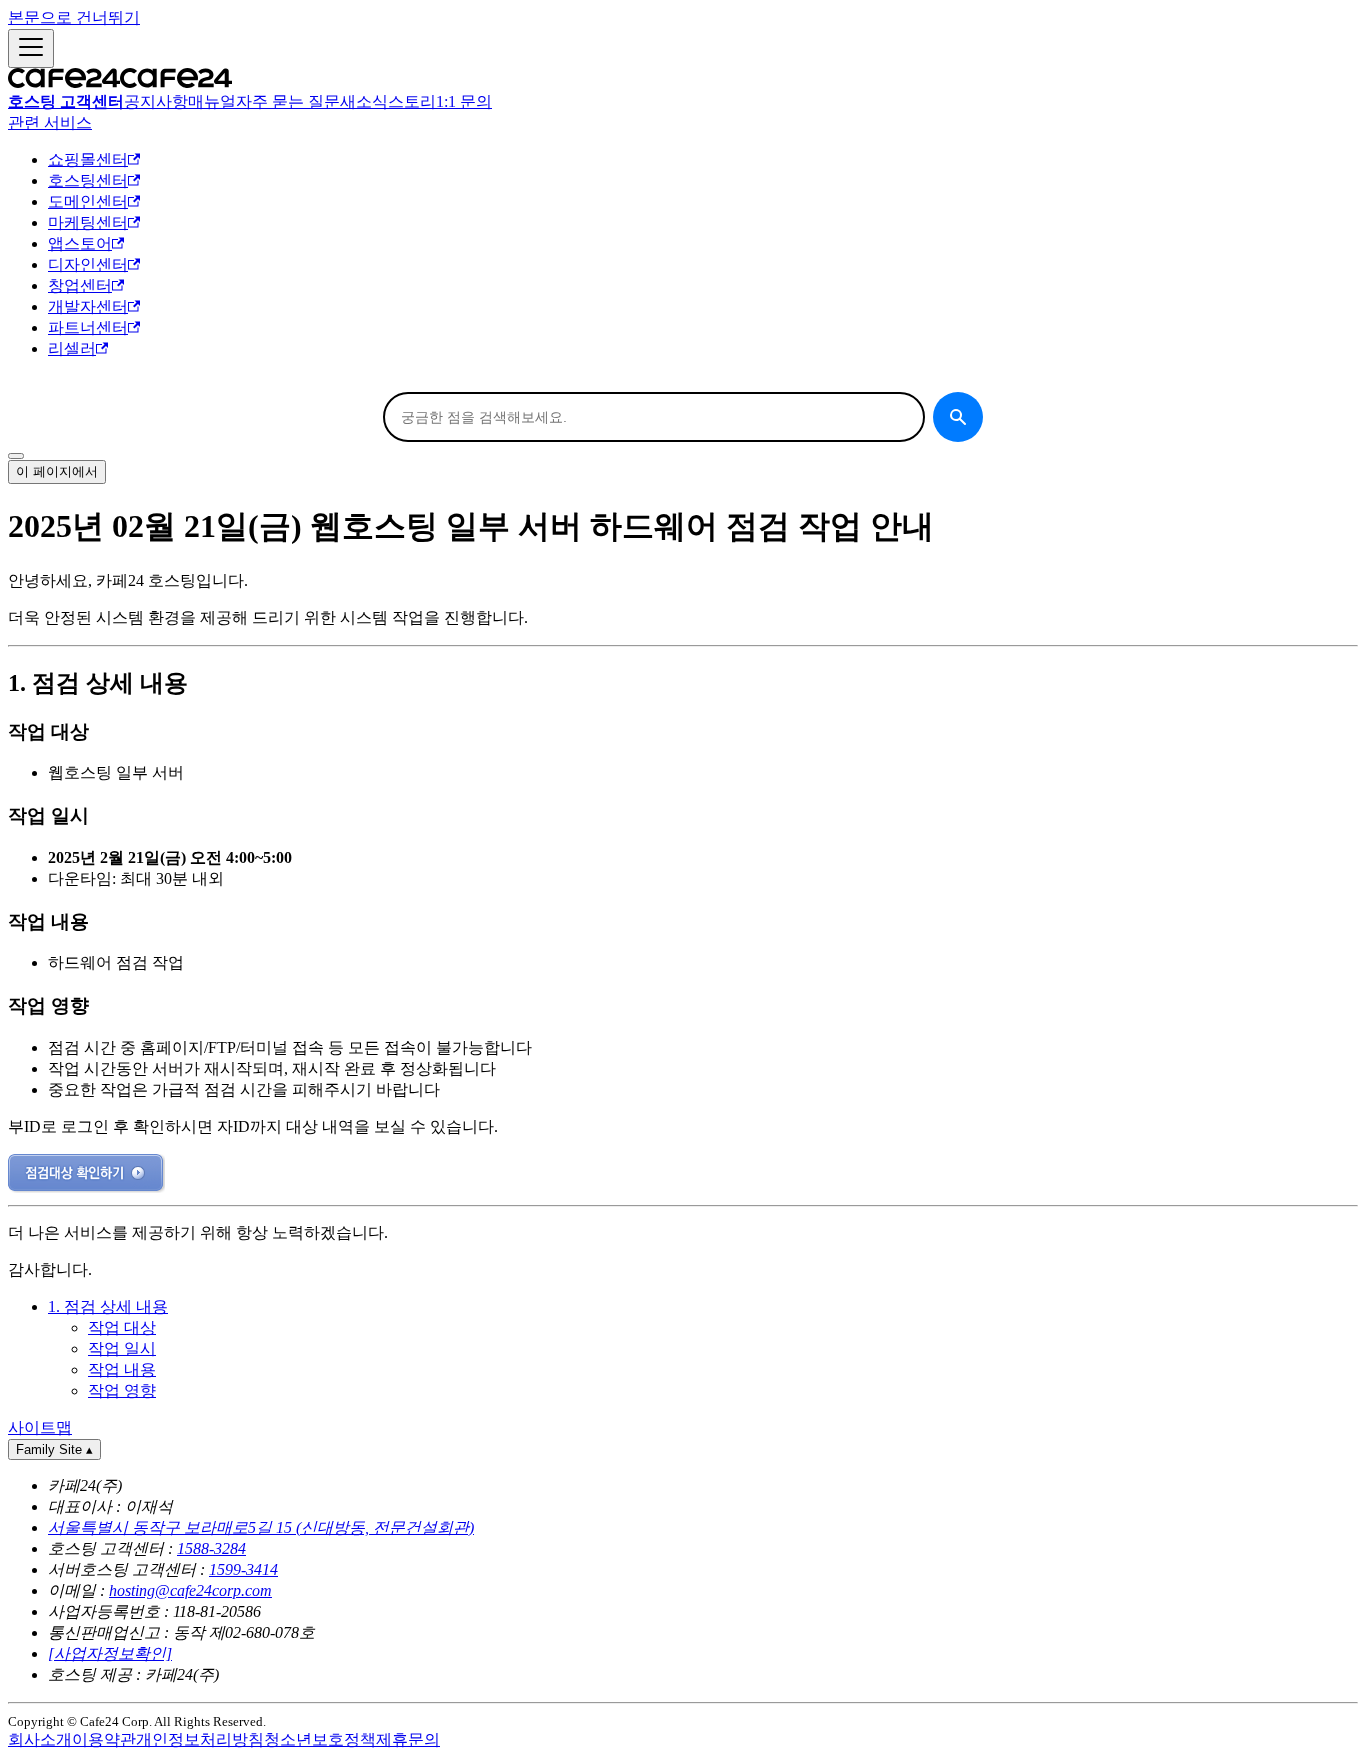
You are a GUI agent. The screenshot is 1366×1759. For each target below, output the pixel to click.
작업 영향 (122, 1390)
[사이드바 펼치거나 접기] (31, 48)
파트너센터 (88, 327)
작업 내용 (122, 1369)
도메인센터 (88, 201)
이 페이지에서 (57, 471)
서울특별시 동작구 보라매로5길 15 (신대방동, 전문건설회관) (261, 1527)
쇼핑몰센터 (88, 159)
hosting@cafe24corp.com (190, 1590)
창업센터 (80, 285)
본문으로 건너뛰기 (74, 17)
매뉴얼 (212, 101)
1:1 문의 (464, 101)
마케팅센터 (88, 222)
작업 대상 (122, 1327)
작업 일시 (122, 1348)
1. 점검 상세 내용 (108, 1306)
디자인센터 (88, 264)
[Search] (958, 417)
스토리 (412, 101)
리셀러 (72, 348)
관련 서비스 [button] (50, 122)
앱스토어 (80, 243)
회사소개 (40, 1739)
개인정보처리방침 (200, 1739)
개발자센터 (88, 306)
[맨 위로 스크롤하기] (16, 456)
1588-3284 (211, 1548)
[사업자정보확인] (110, 1653)
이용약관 (104, 1739)
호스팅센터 (88, 180)
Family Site (54, 1449)
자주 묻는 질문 (288, 101)
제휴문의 (408, 1739)
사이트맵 (40, 1427)
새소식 (364, 101)
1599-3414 (243, 1569)
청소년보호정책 (320, 1739)
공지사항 (156, 101)
